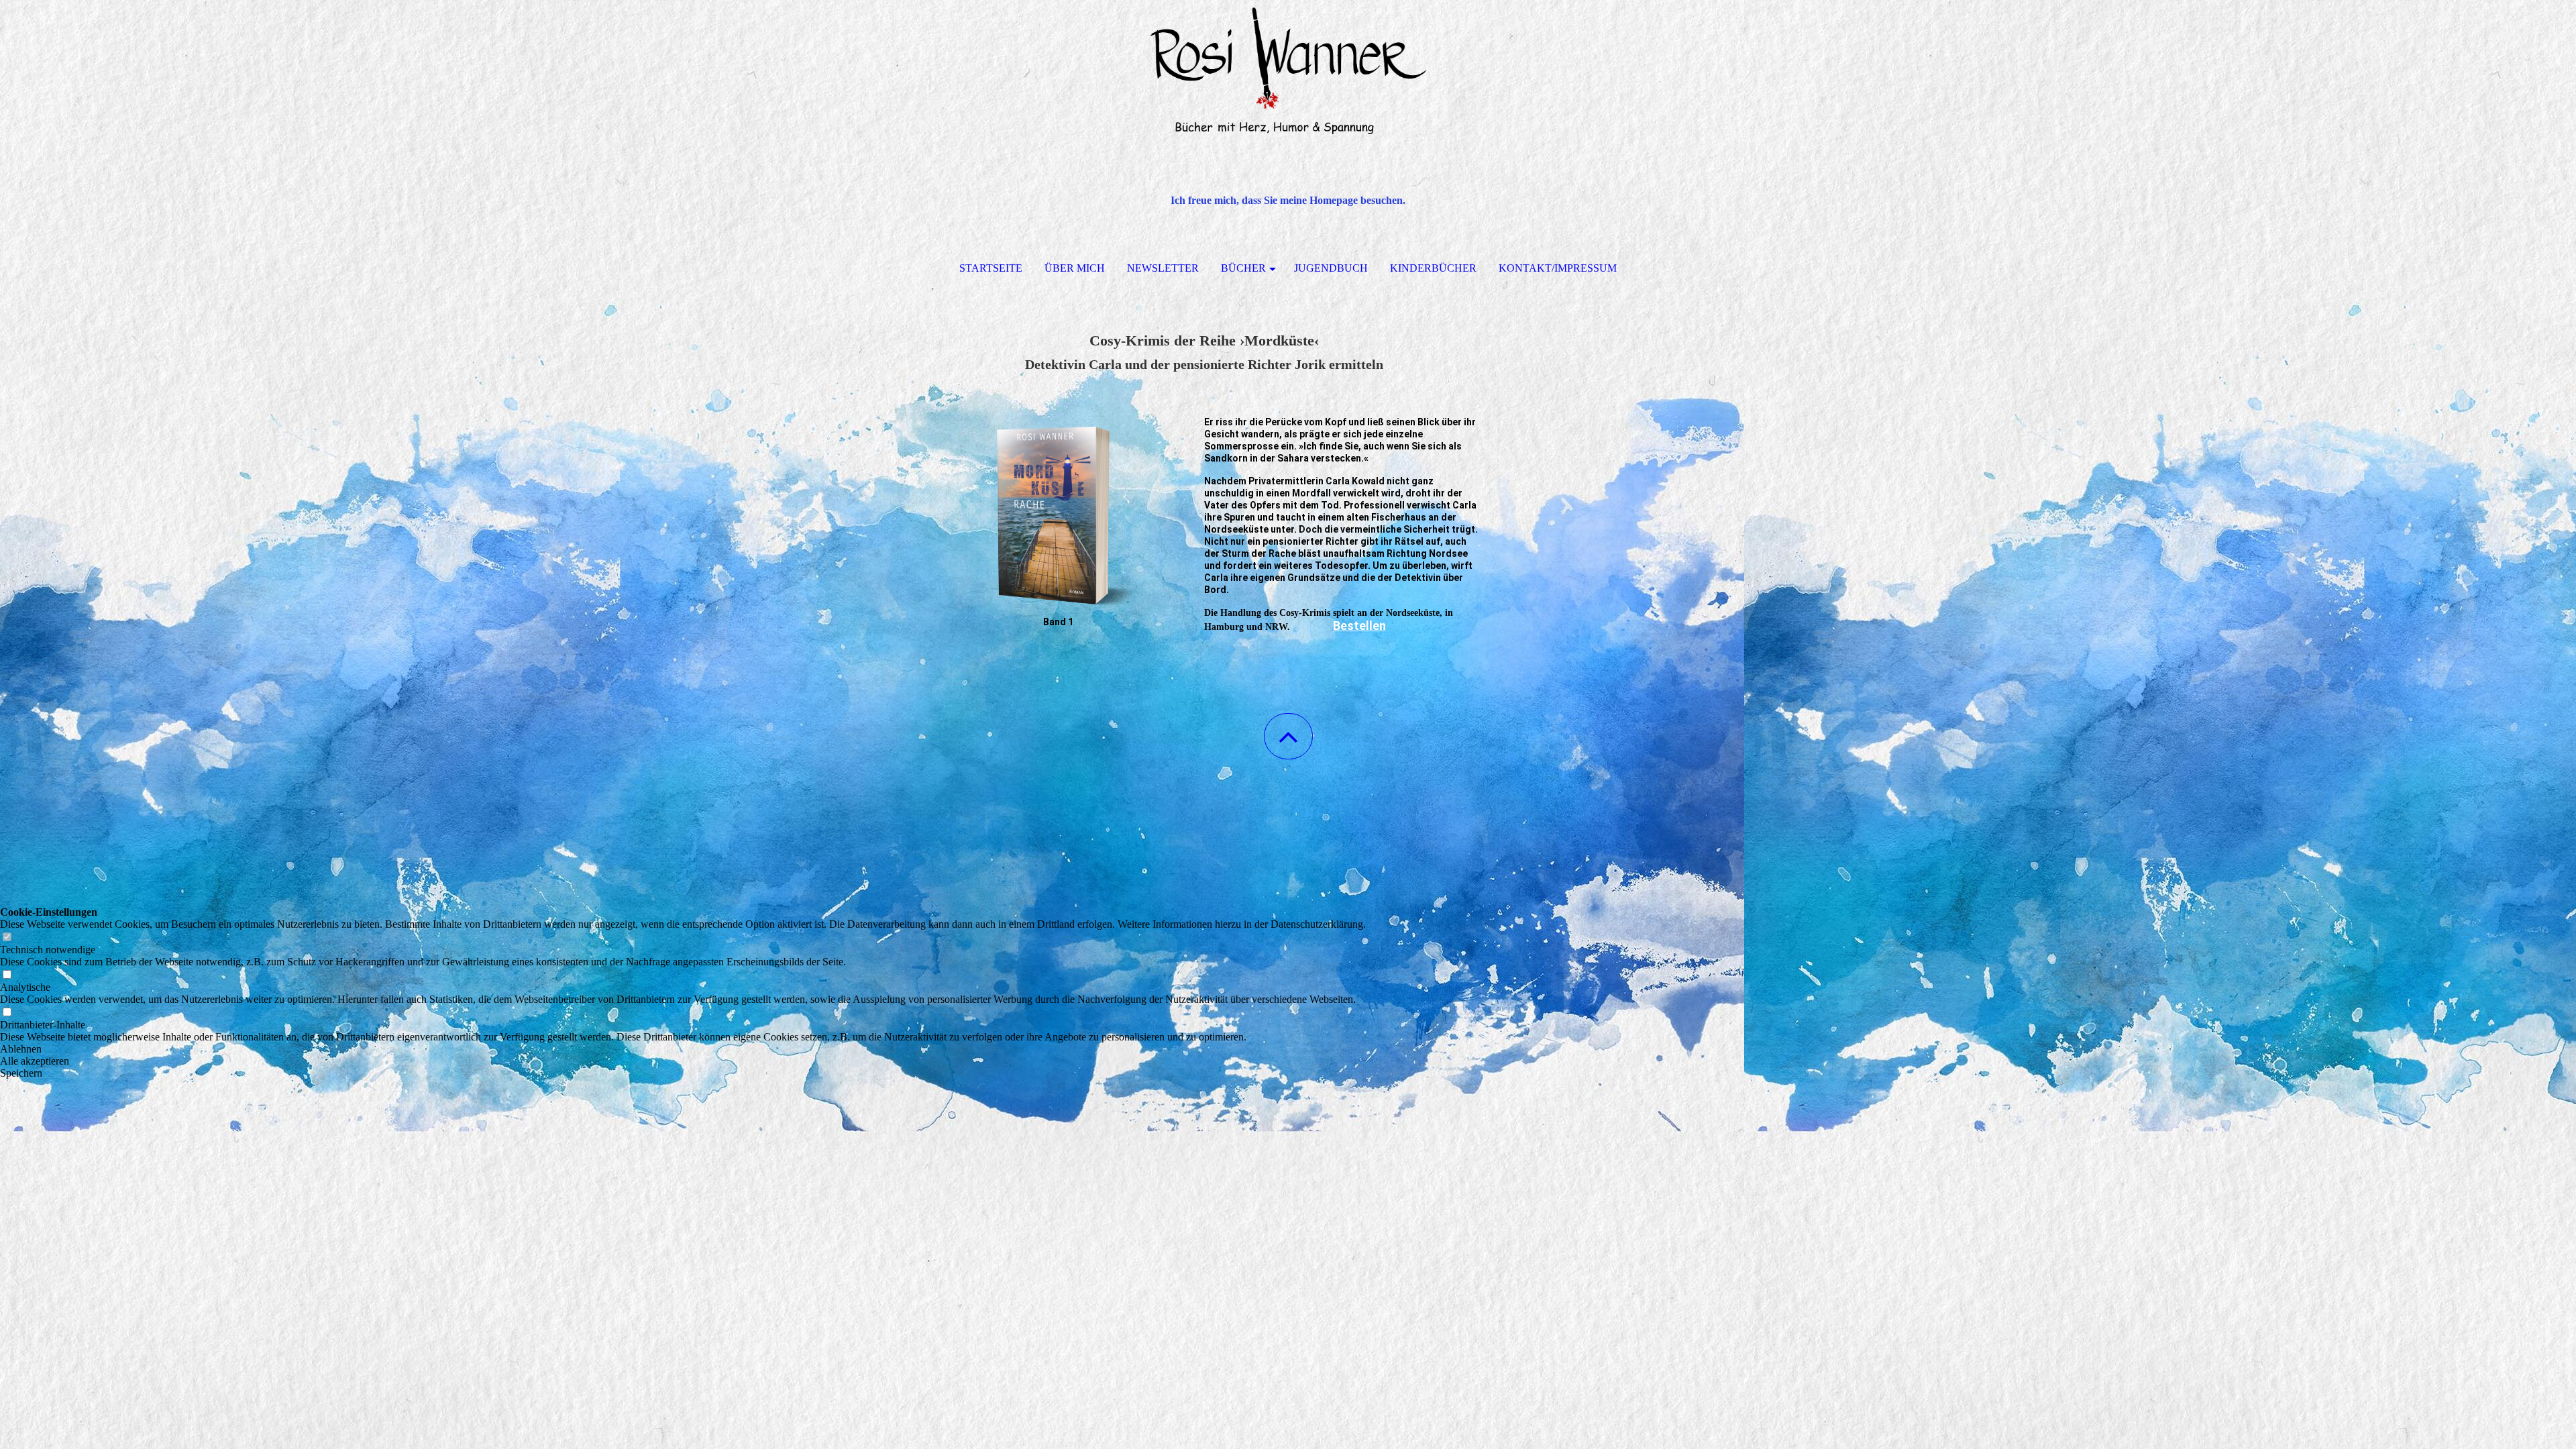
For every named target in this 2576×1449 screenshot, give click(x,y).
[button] (1288, 736)
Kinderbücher (1433, 268)
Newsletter (1163, 268)
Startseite (991, 268)
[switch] (7, 937)
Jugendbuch (1331, 268)
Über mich (1075, 268)
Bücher (1243, 268)
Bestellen (1359, 626)
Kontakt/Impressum (1558, 268)
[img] (1288, 67)
